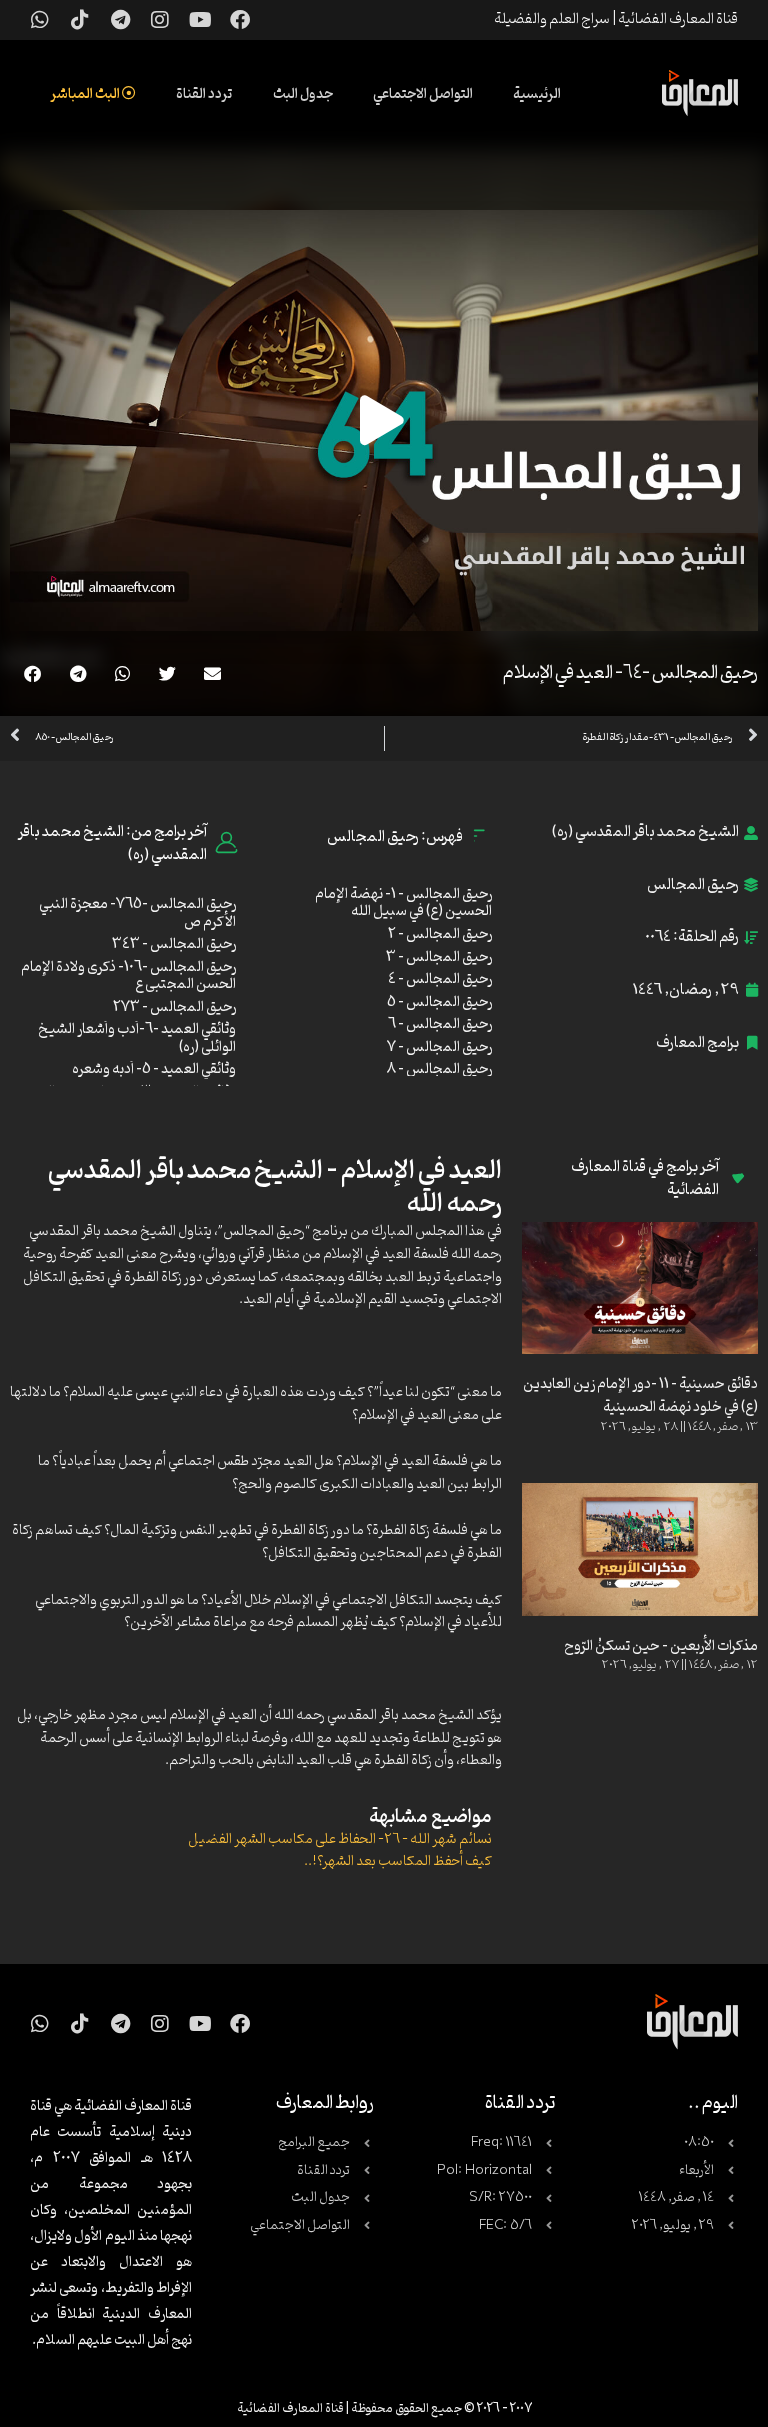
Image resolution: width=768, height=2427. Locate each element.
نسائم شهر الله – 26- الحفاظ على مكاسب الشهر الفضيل (340, 1839)
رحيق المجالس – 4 (440, 979)
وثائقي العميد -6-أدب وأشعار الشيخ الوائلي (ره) (137, 1038)
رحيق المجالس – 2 (440, 934)
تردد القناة (204, 94)
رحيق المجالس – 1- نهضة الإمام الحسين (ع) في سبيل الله (403, 903)
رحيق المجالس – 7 (439, 1047)
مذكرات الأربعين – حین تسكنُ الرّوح (661, 1646)
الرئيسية (537, 94)
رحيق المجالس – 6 (440, 1024)
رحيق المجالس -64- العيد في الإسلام (630, 673)
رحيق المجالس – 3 (439, 957)
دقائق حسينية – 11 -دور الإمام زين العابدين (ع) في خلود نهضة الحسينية (640, 1396)
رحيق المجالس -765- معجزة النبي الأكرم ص (137, 913)
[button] (212, 673)
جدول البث (303, 94)
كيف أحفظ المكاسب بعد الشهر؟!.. (398, 1861)
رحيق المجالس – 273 (174, 1007)
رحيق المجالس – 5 (439, 1002)
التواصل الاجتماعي (423, 94)
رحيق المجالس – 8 (439, 1069)
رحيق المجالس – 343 (174, 944)
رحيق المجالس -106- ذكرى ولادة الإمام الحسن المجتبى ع (128, 976)
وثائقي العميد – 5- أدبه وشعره (154, 1069)
